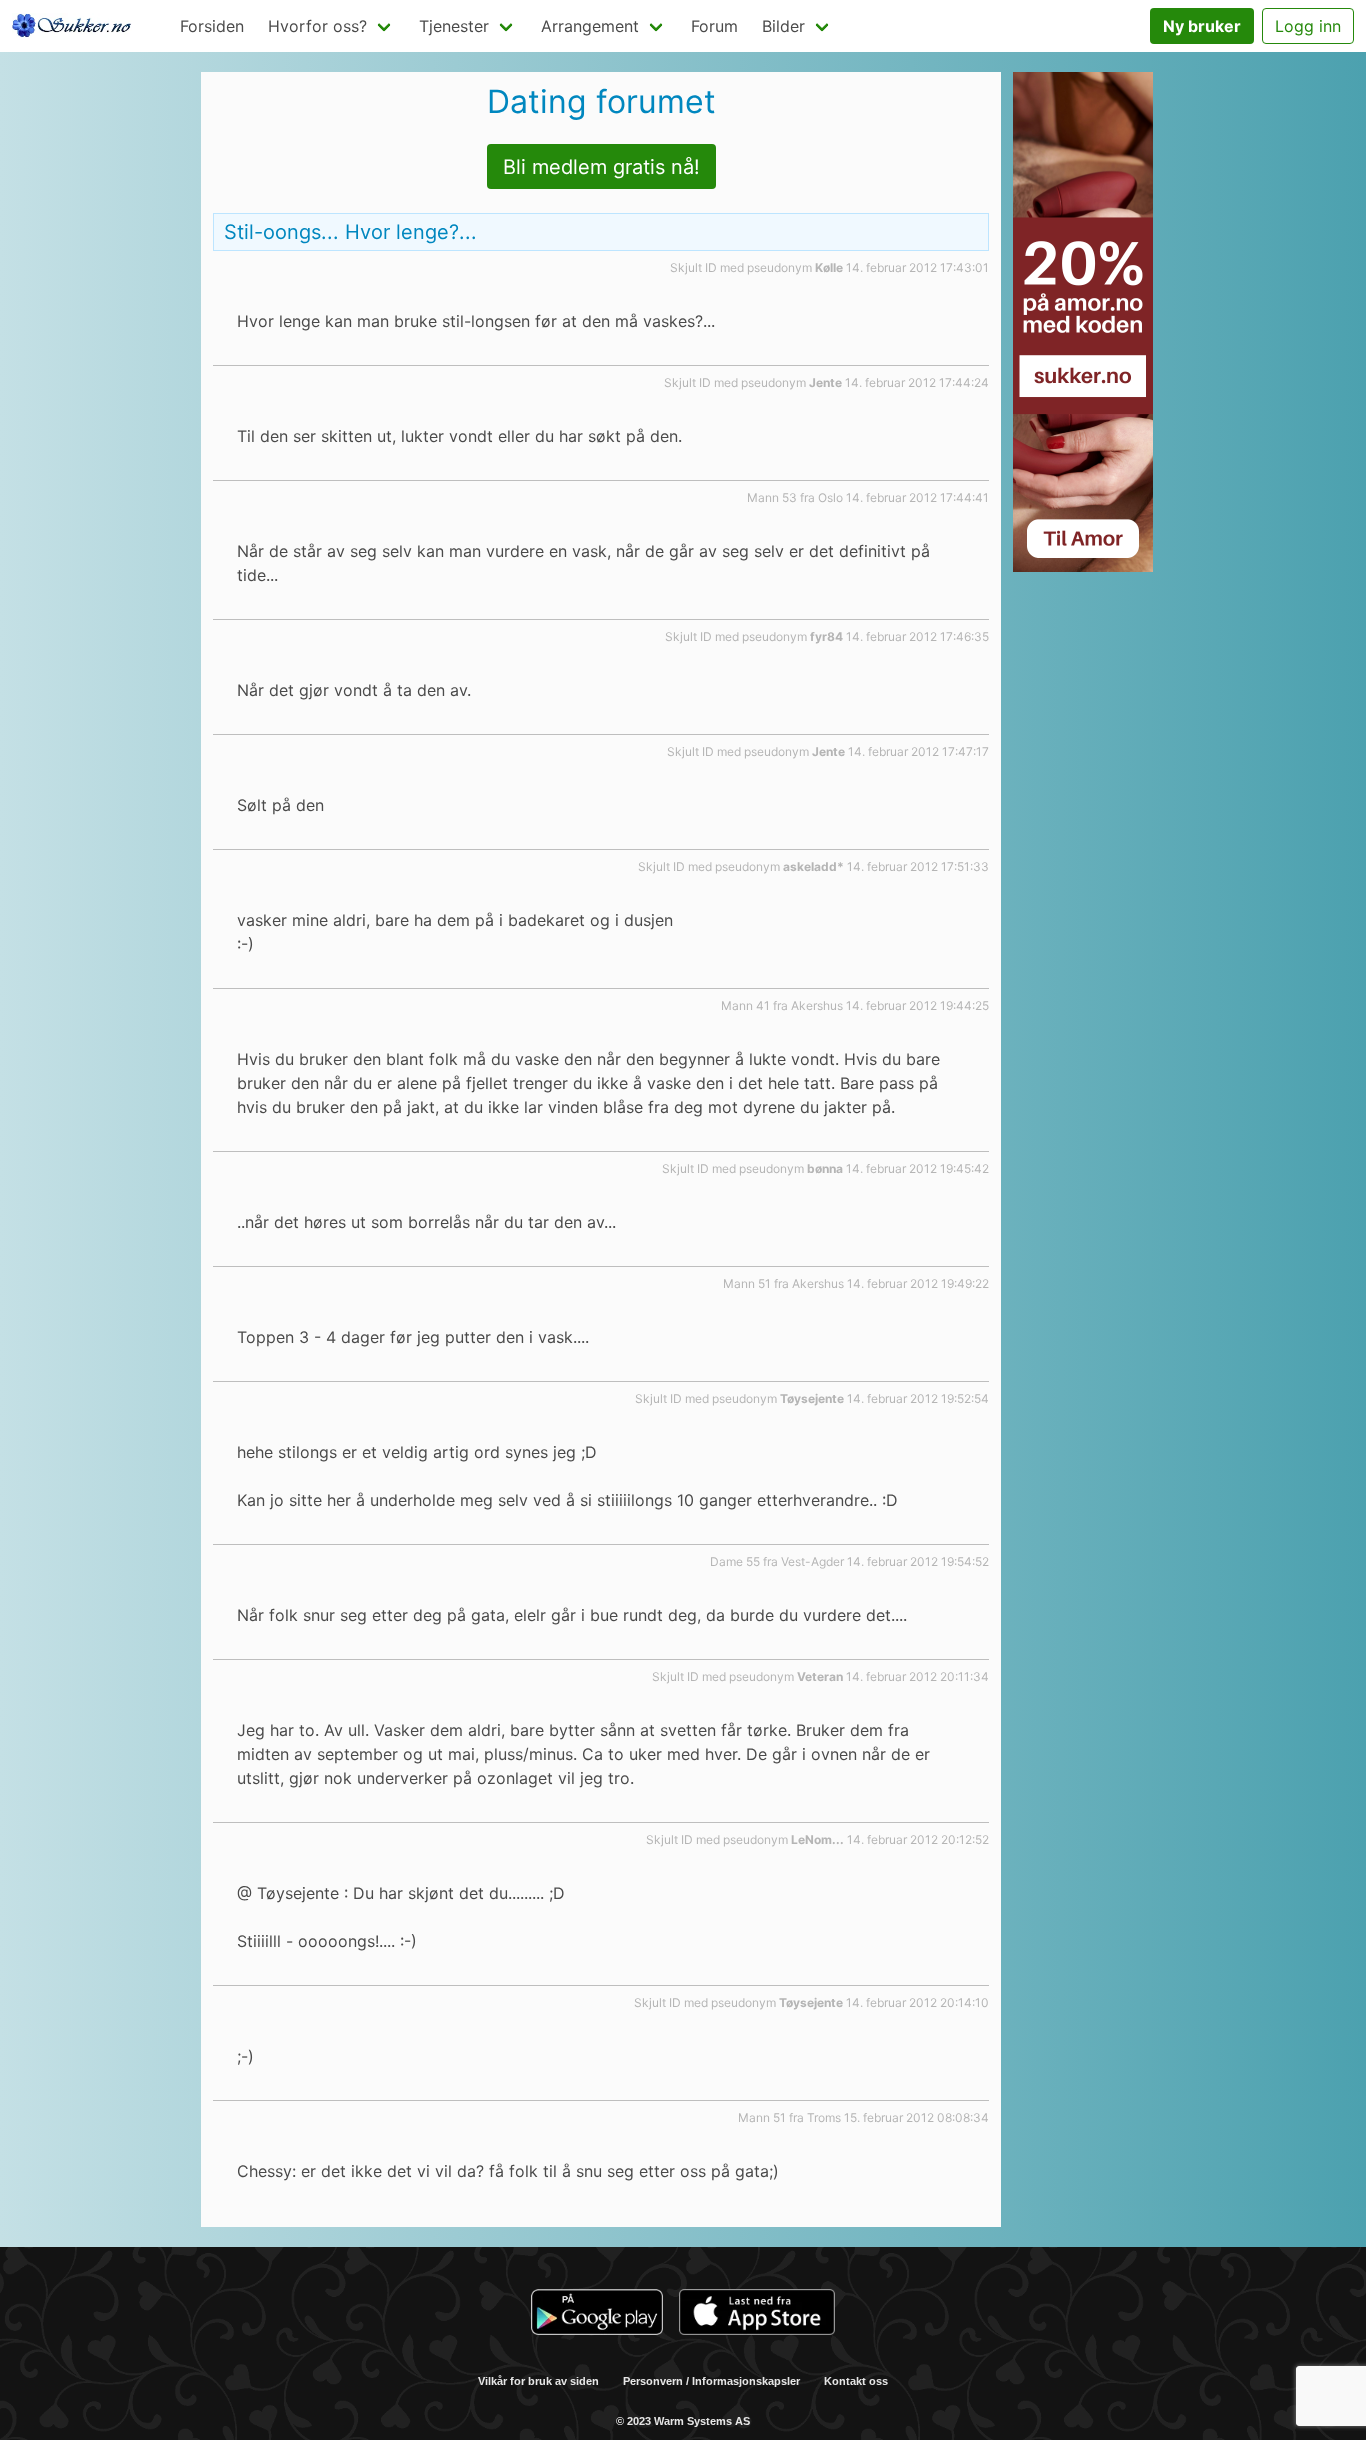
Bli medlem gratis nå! (601, 167)
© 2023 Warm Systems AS (683, 2421)
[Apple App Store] (757, 2315)
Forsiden (212, 26)
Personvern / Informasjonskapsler (711, 2381)
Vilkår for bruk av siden (538, 2381)
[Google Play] (597, 2315)
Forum (714, 26)
